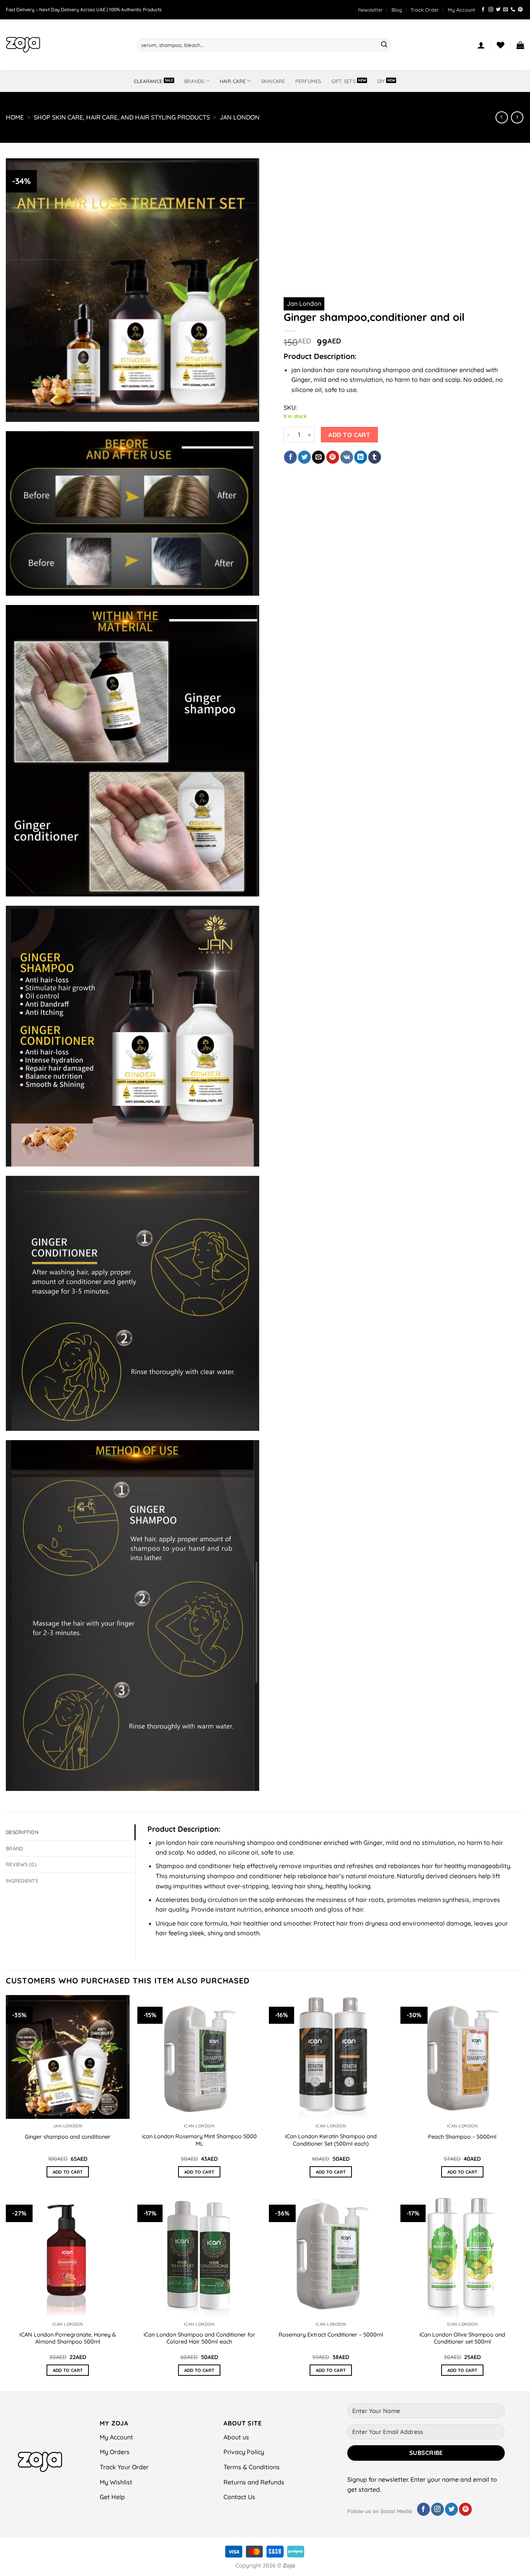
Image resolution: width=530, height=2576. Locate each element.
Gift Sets (343, 81)
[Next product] (501, 117)
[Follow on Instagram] (491, 10)
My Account (462, 10)
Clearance (148, 81)
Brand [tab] (14, 1848)
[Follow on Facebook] (483, 10)
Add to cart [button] (68, 2172)
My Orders (115, 2452)
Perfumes (308, 81)
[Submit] (384, 45)
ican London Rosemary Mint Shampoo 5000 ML (199, 2140)
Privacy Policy (244, 2452)
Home (15, 117)
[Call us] (513, 10)
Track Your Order (124, 2467)
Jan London (240, 117)
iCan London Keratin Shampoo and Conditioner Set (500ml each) (331, 2140)
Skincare (273, 81)
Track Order (425, 10)
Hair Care (233, 81)
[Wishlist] (501, 45)
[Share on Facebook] (290, 457)
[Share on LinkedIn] (361, 457)
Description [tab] (22, 1832)
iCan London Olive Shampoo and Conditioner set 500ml (462, 2338)
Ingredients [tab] (22, 1881)
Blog (397, 10)
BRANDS (194, 81)
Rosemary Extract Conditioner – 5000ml (331, 2335)
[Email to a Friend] (318, 457)
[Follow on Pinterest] (520, 10)
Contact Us (239, 2497)
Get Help (112, 2497)
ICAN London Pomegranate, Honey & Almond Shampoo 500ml (68, 2338)
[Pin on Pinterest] (333, 457)
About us (236, 2437)
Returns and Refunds (254, 2482)
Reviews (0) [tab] (21, 1864)
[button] (371, 10)
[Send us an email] (506, 10)
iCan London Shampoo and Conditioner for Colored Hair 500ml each (199, 2338)
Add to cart (349, 435)
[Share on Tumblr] (375, 457)
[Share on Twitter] (304, 457)
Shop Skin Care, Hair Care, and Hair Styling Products (122, 117)
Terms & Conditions (252, 2467)
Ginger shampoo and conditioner (68, 2137)
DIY (381, 81)
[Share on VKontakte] (347, 457)
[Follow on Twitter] (498, 10)
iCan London (199, 2126)
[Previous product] (517, 117)
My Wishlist (116, 2482)
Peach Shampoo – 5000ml (462, 2137)
